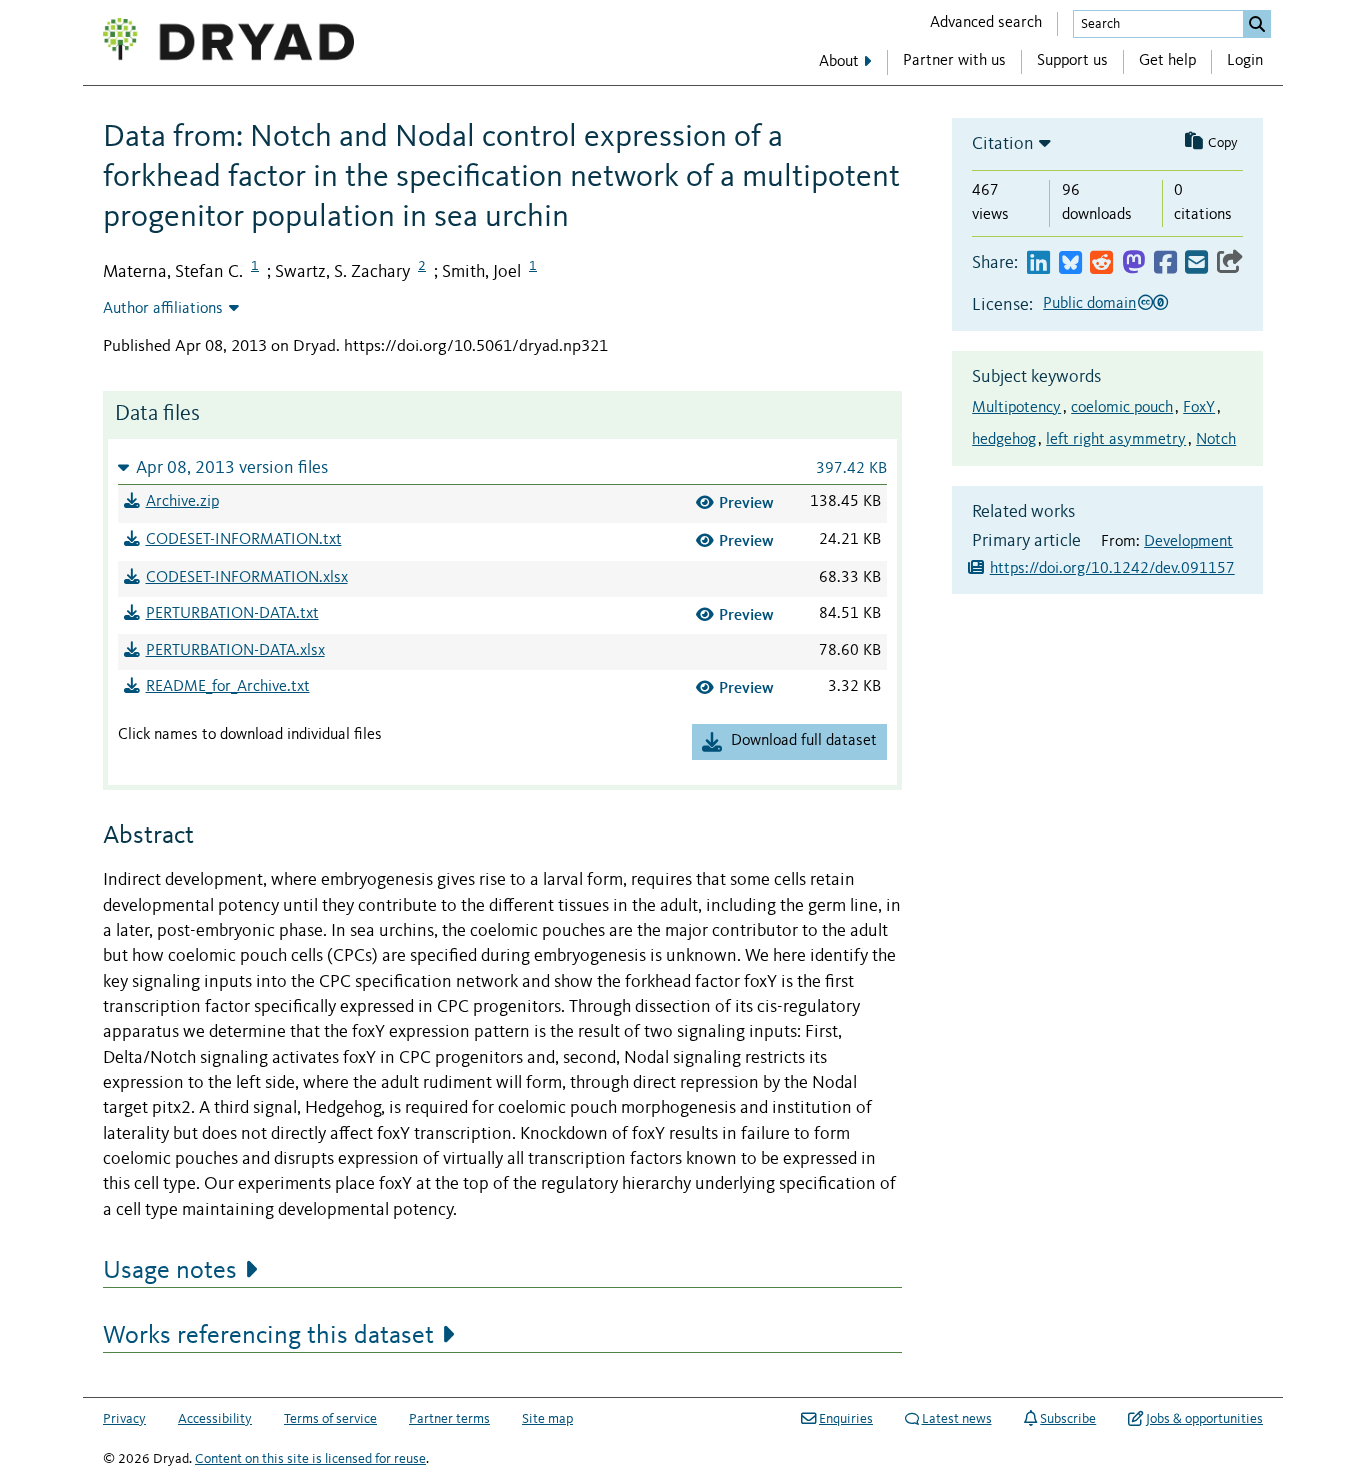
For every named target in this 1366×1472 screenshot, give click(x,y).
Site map (547, 1419)
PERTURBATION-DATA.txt (232, 614)
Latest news (957, 1419)
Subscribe (1068, 1419)
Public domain (1089, 304)
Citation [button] (1003, 144)
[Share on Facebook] (1165, 263)
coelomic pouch (1122, 408)
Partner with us (954, 61)
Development (1188, 542)
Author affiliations (163, 309)
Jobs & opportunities (1204, 1419)
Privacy (124, 1419)
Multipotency (1016, 408)
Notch (1216, 440)
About (839, 62)
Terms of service (330, 1419)
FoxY (1199, 408)
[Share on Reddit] (1101, 263)
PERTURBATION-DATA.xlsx (235, 651)
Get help (1167, 61)
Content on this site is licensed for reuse (310, 1459)
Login (1245, 61)
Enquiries (846, 1419)
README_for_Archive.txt (228, 687)
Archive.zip (182, 502)
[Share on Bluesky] (1070, 263)
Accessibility (215, 1419)
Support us (1072, 61)
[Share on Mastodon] (1133, 263)
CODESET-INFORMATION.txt (244, 540)
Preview (746, 502)
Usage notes (170, 1271)
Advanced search (986, 23)
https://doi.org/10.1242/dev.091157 (1112, 569)
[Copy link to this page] (1230, 263)
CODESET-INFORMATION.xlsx (247, 578)
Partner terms (449, 1419)
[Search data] (1257, 24)
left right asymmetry (1116, 440)
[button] (502, 467)
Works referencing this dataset (268, 1336)
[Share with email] (1196, 263)
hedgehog (1004, 440)
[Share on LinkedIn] (1038, 263)
